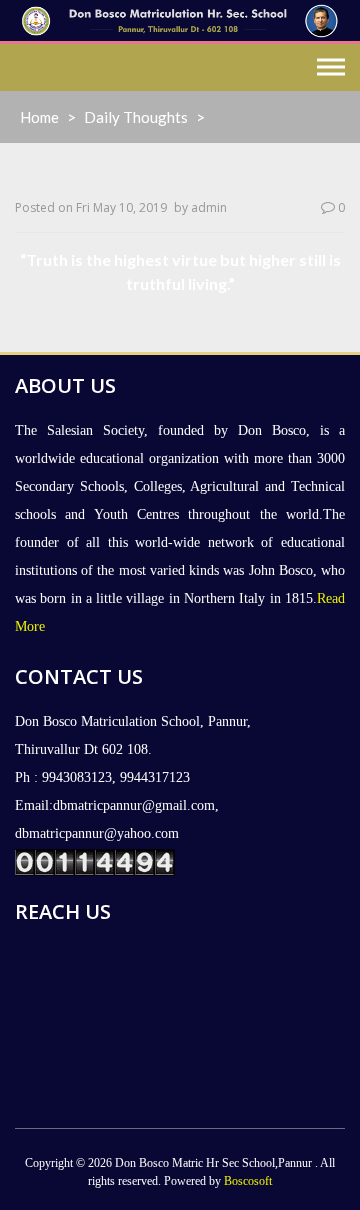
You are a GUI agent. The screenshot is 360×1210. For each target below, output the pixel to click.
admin (209, 207)
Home (39, 117)
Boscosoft (248, 1181)
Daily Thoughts (136, 117)
